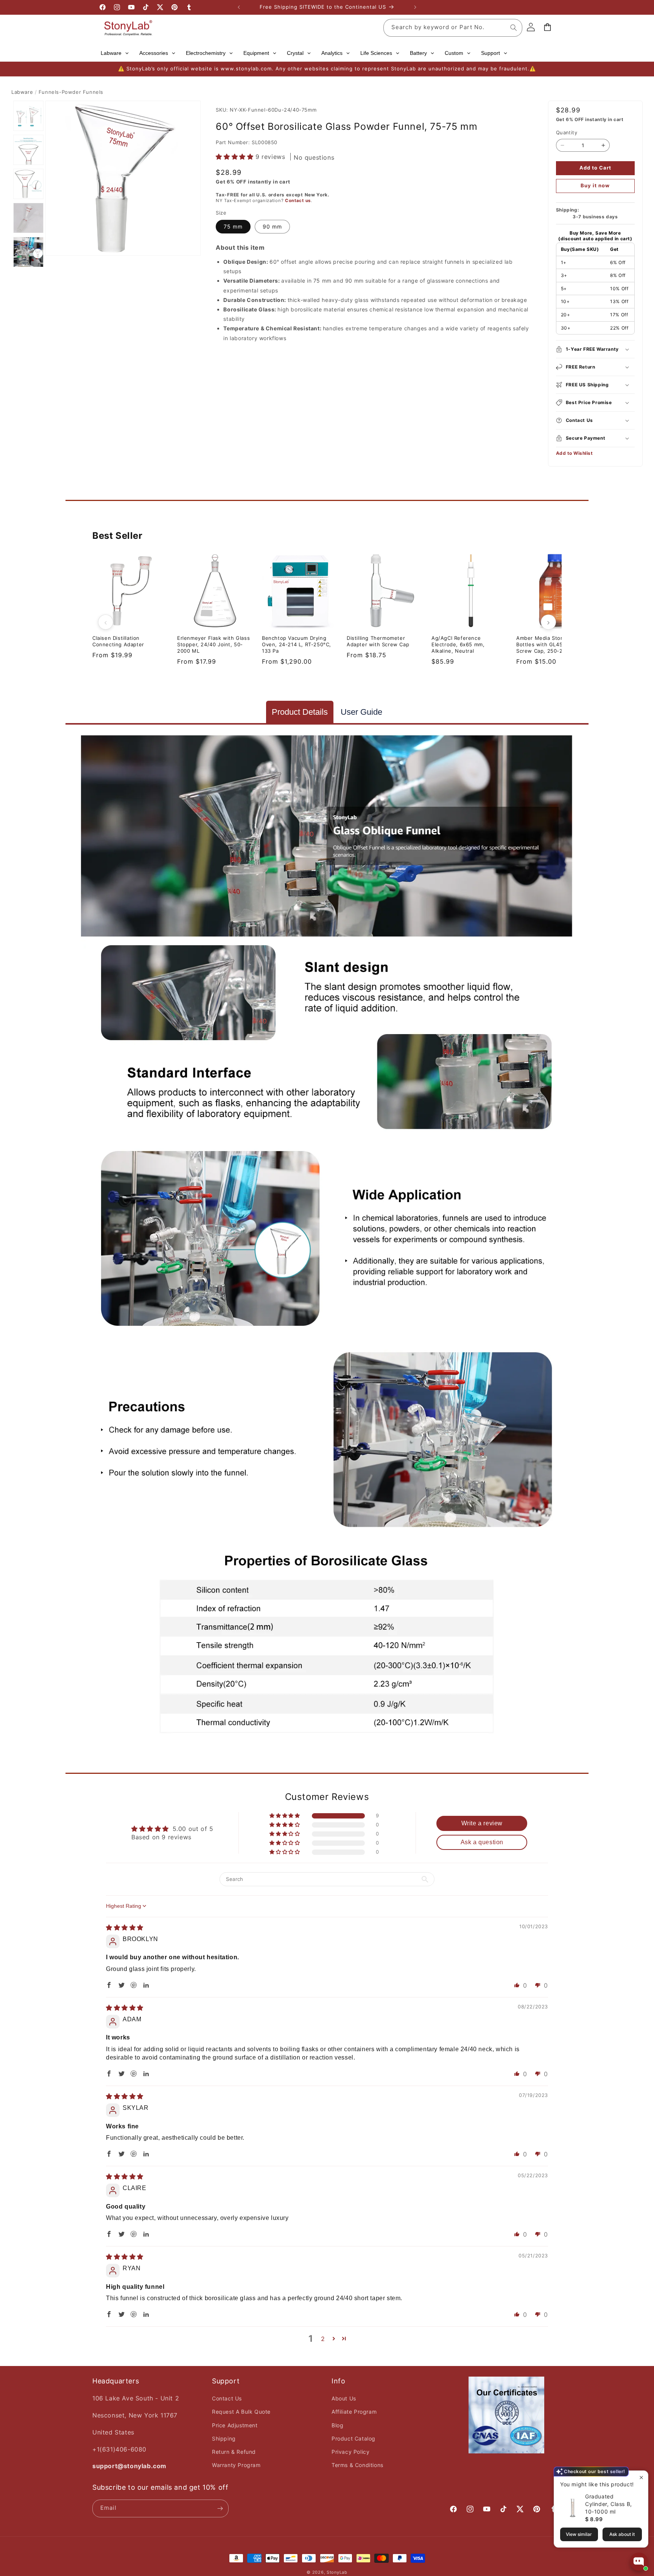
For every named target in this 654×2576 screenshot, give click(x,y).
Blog (337, 2425)
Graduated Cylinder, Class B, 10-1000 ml (609, 2504)
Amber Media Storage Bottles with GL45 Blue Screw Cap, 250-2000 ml (548, 644)
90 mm (272, 226)
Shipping (224, 2438)
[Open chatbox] (639, 2562)
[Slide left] (106, 622)
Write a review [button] (482, 1823)
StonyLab (337, 2572)
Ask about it (622, 2534)
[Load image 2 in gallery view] (28, 150)
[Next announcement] (415, 7)
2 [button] (323, 2339)
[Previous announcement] (239, 7)
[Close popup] (641, 2477)
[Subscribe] (220, 2508)
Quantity (567, 132)
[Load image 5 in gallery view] (28, 252)
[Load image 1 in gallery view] (28, 116)
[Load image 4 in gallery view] (28, 218)
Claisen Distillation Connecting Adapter (118, 641)
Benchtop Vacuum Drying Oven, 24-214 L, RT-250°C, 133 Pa (297, 644)
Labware (22, 92)
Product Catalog (353, 2438)
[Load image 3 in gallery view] (28, 184)
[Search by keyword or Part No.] (514, 28)
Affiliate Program (354, 2412)
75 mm (233, 226)
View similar (579, 2534)
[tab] (300, 712)
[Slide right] (548, 622)
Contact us (298, 201)
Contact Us (227, 2398)
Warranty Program (236, 2465)
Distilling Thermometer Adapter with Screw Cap (378, 641)
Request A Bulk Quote (241, 2412)
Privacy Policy (350, 2452)
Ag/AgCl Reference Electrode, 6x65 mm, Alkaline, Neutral (458, 644)
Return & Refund (234, 2452)
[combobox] (453, 28)
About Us (344, 2398)
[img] (125, 1927)
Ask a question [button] (482, 1842)
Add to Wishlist (575, 453)
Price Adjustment (235, 2425)
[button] (236, 157)
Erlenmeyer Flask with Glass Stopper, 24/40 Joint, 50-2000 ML (213, 644)
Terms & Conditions (357, 2465)
